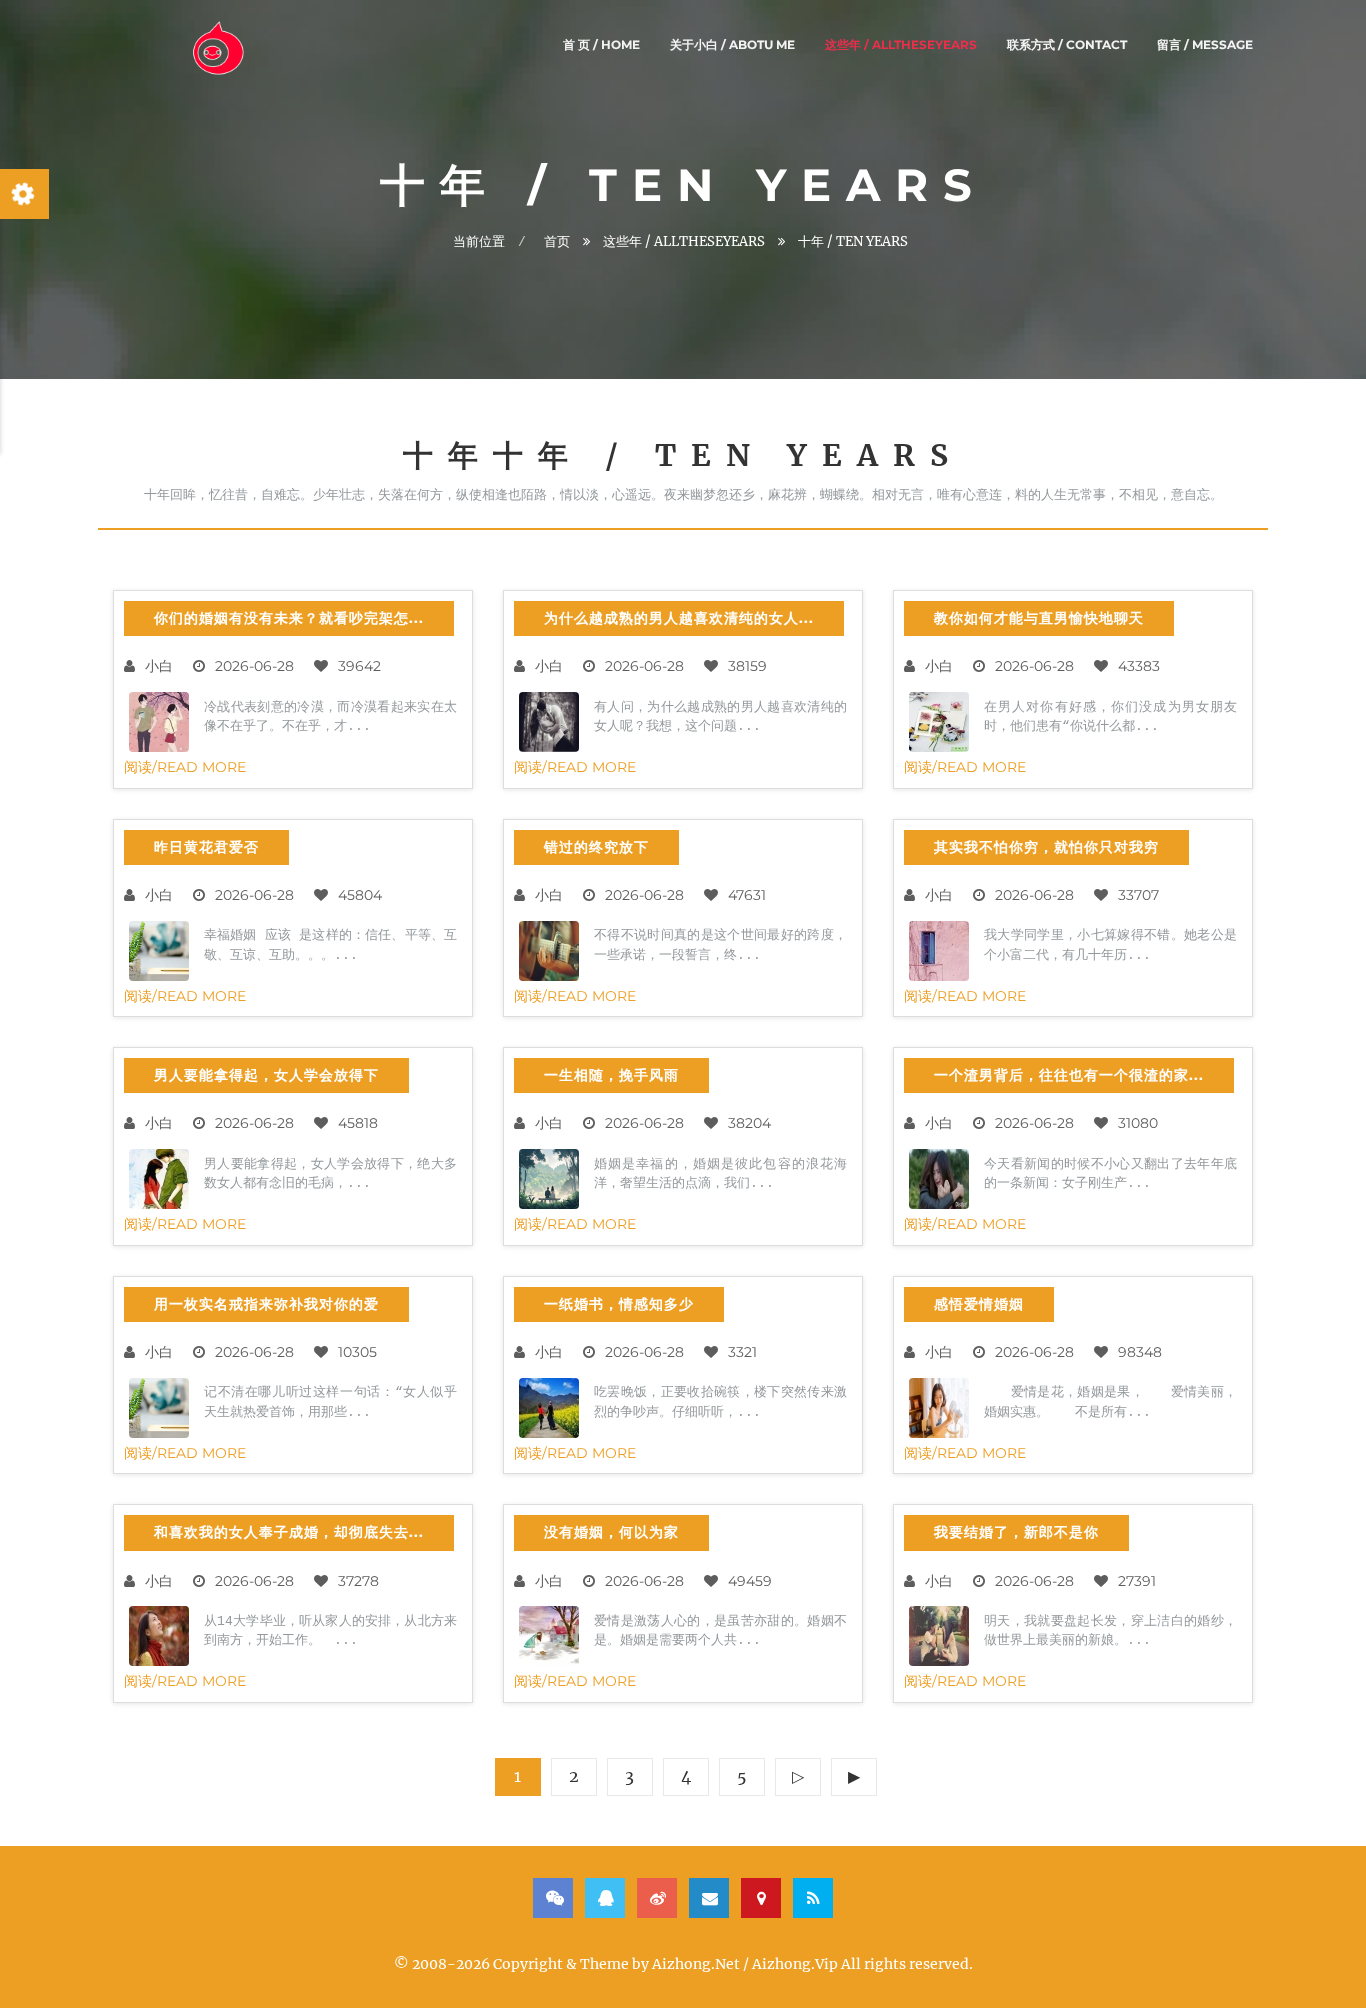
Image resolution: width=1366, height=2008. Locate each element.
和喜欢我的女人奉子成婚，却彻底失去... (289, 1532)
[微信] (553, 1898)
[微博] (657, 1898)
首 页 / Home (601, 44)
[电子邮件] (709, 1898)
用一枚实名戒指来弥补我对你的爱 (266, 1304)
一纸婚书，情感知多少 (619, 1304)
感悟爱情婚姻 (979, 1304)
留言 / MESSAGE (1205, 44)
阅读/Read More (185, 767)
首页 (557, 241)
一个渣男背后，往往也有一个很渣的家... (1069, 1075)
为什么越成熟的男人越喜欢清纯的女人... (679, 618)
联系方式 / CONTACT (1067, 44)
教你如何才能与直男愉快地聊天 (1039, 618)
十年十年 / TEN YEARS (683, 455)
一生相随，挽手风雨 (611, 1075)
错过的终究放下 (596, 847)
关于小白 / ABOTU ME (732, 44)
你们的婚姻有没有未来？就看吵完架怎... (289, 618)
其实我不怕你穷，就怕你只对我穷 (1046, 847)
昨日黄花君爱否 (206, 847)
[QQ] (605, 1898)
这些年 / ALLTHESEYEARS (901, 44)
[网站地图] (761, 1898)
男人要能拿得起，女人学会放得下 (266, 1075)
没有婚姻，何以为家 (611, 1532)
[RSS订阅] (813, 1898)
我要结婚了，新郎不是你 (1016, 1532)
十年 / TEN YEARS (853, 241)
